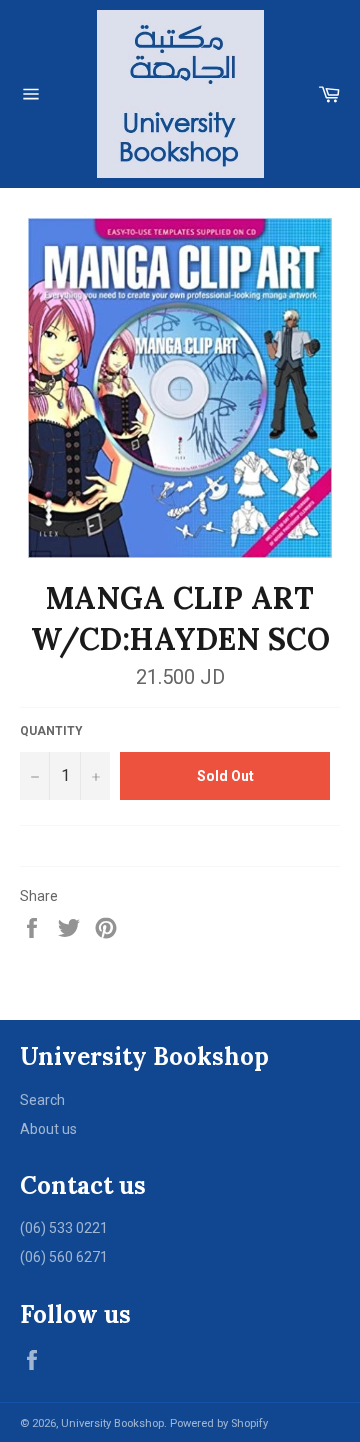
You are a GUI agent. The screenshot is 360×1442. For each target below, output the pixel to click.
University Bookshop (112, 1423)
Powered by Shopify (219, 1423)
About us (48, 1129)
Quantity (51, 731)
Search (42, 1100)
